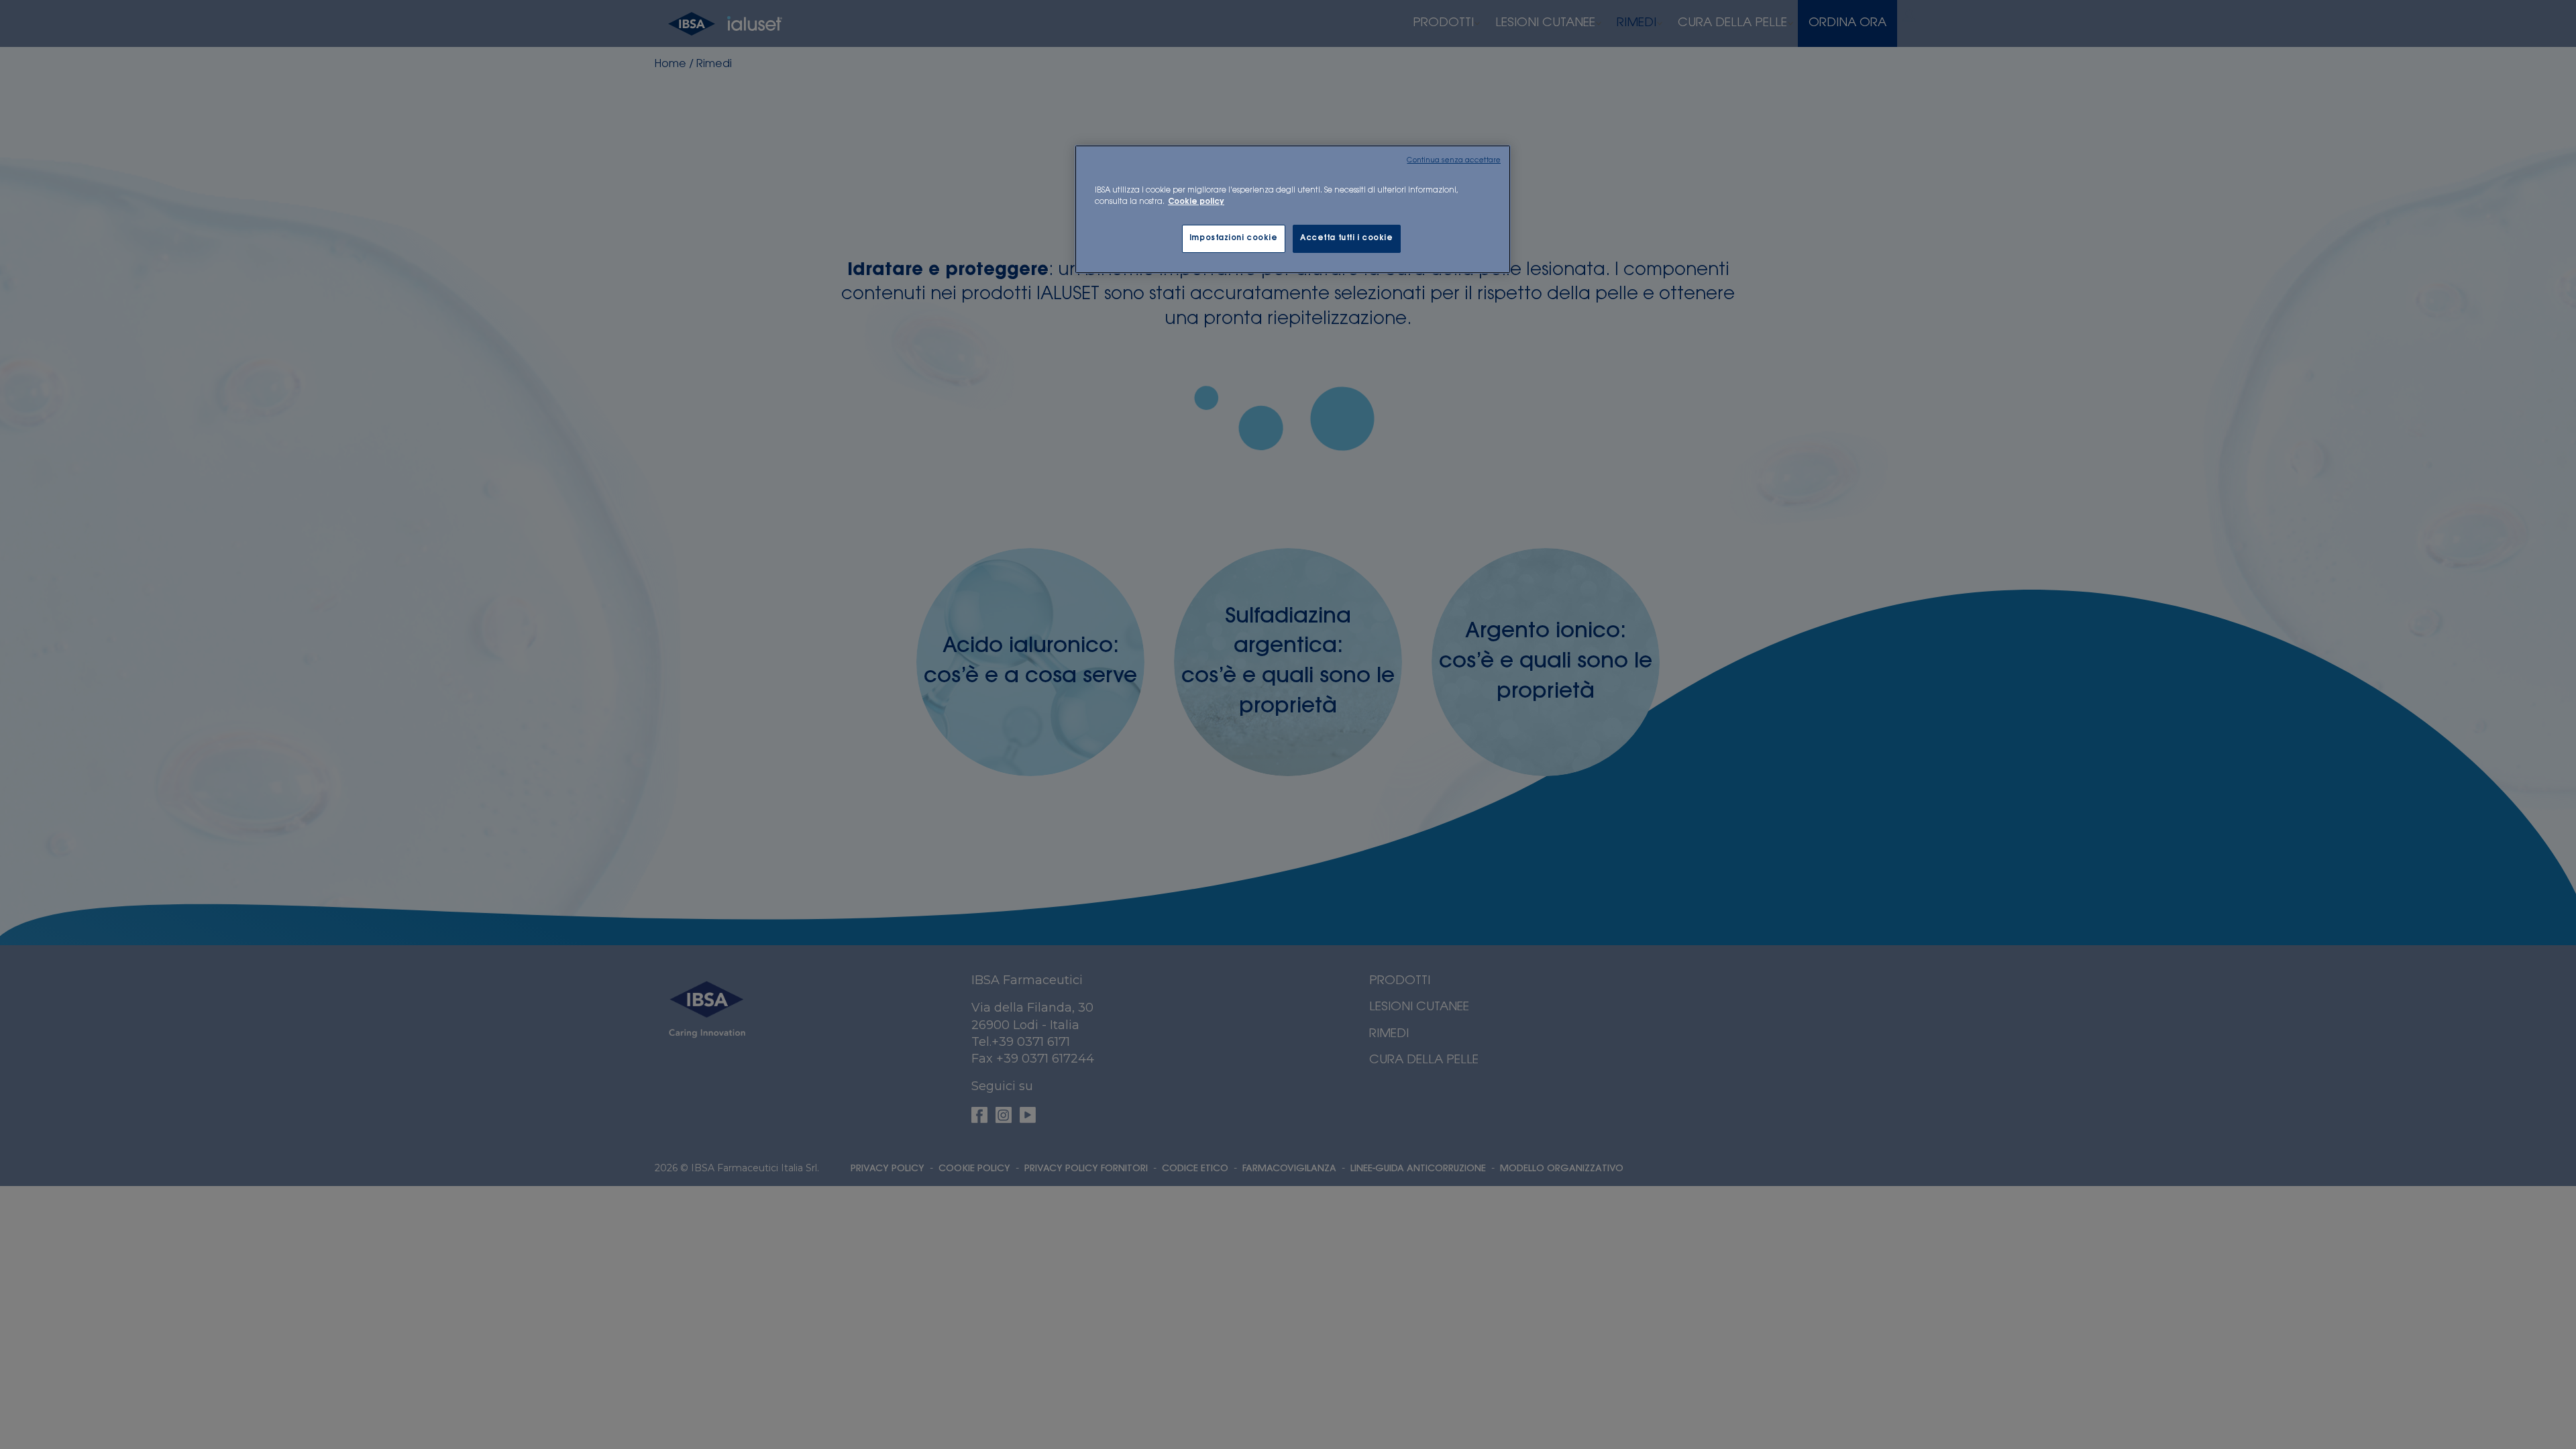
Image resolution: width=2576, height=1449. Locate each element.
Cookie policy (1196, 202)
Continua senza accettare (1454, 161)
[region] (1293, 209)
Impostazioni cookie (1234, 238)
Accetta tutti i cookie (1347, 238)
